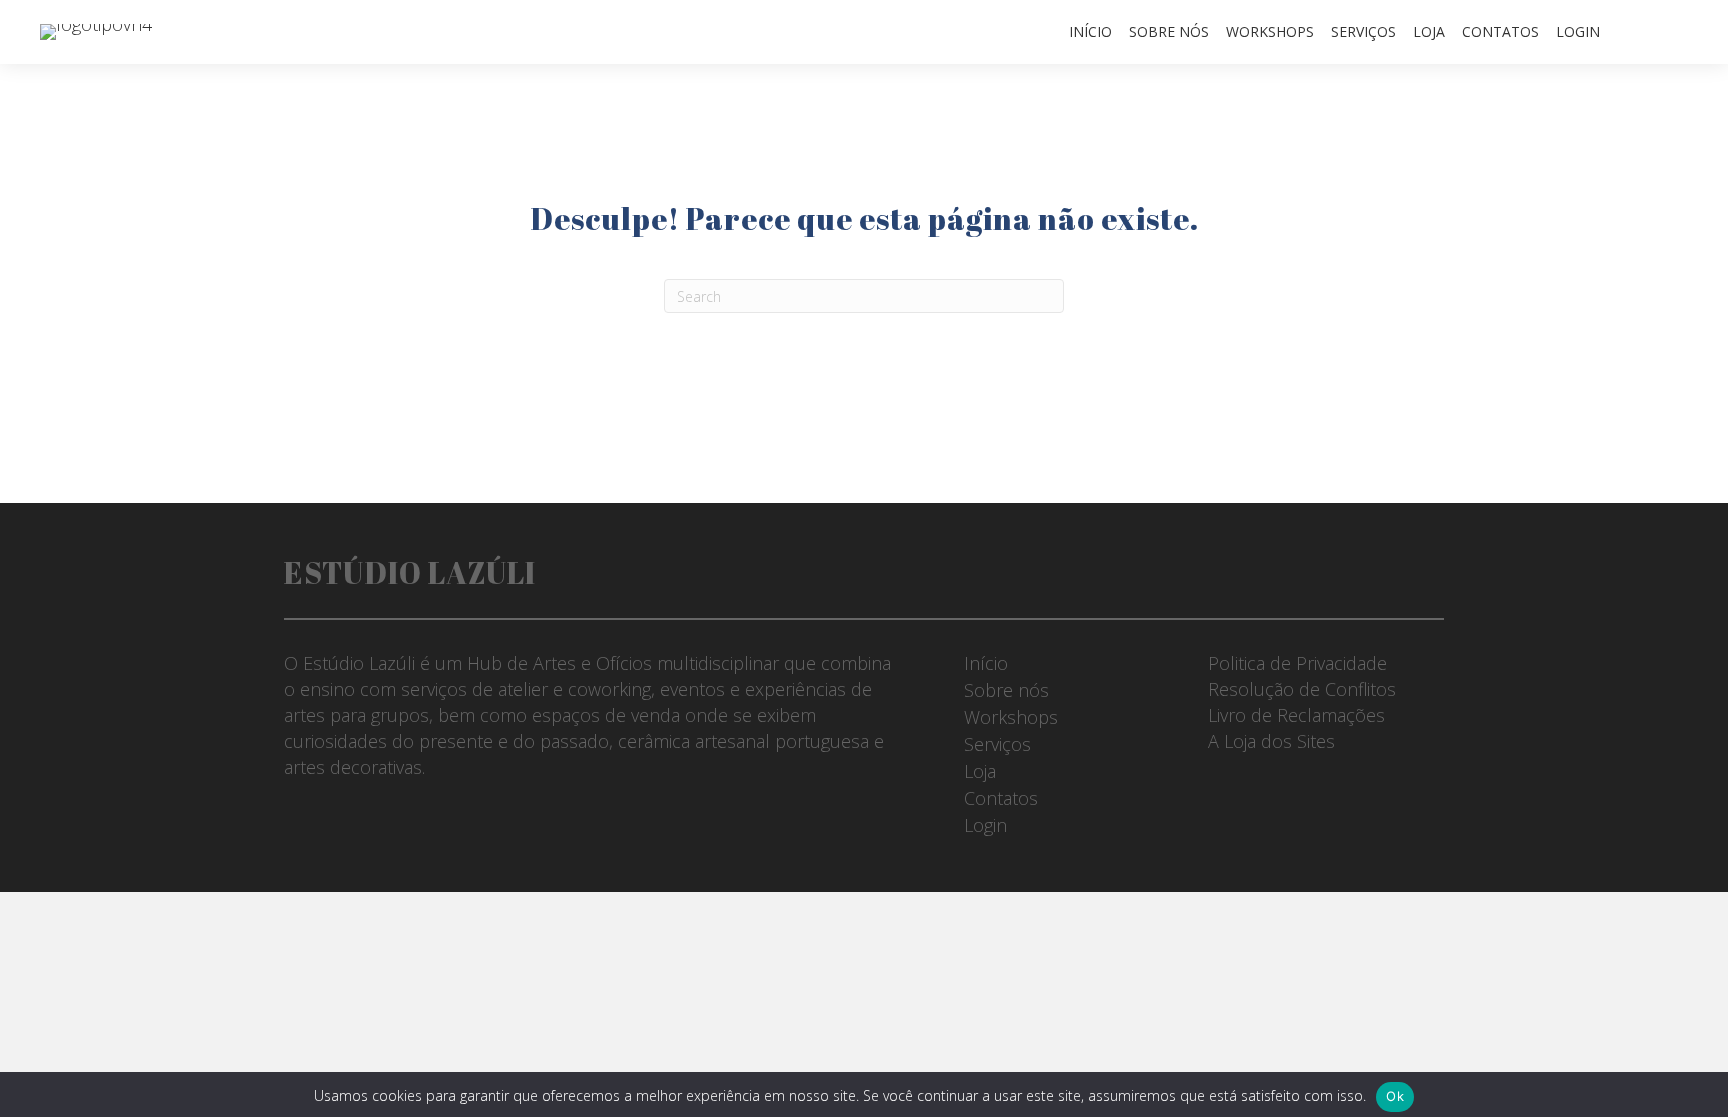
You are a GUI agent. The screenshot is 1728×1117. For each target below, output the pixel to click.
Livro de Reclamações (1296, 715)
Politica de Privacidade (1297, 663)
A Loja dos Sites (1271, 741)
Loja (1429, 31)
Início (1090, 31)
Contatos (1500, 31)
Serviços (1363, 31)
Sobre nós (1169, 31)
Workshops (1270, 31)
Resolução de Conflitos (1302, 689)
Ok (1395, 1096)
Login (1578, 31)
